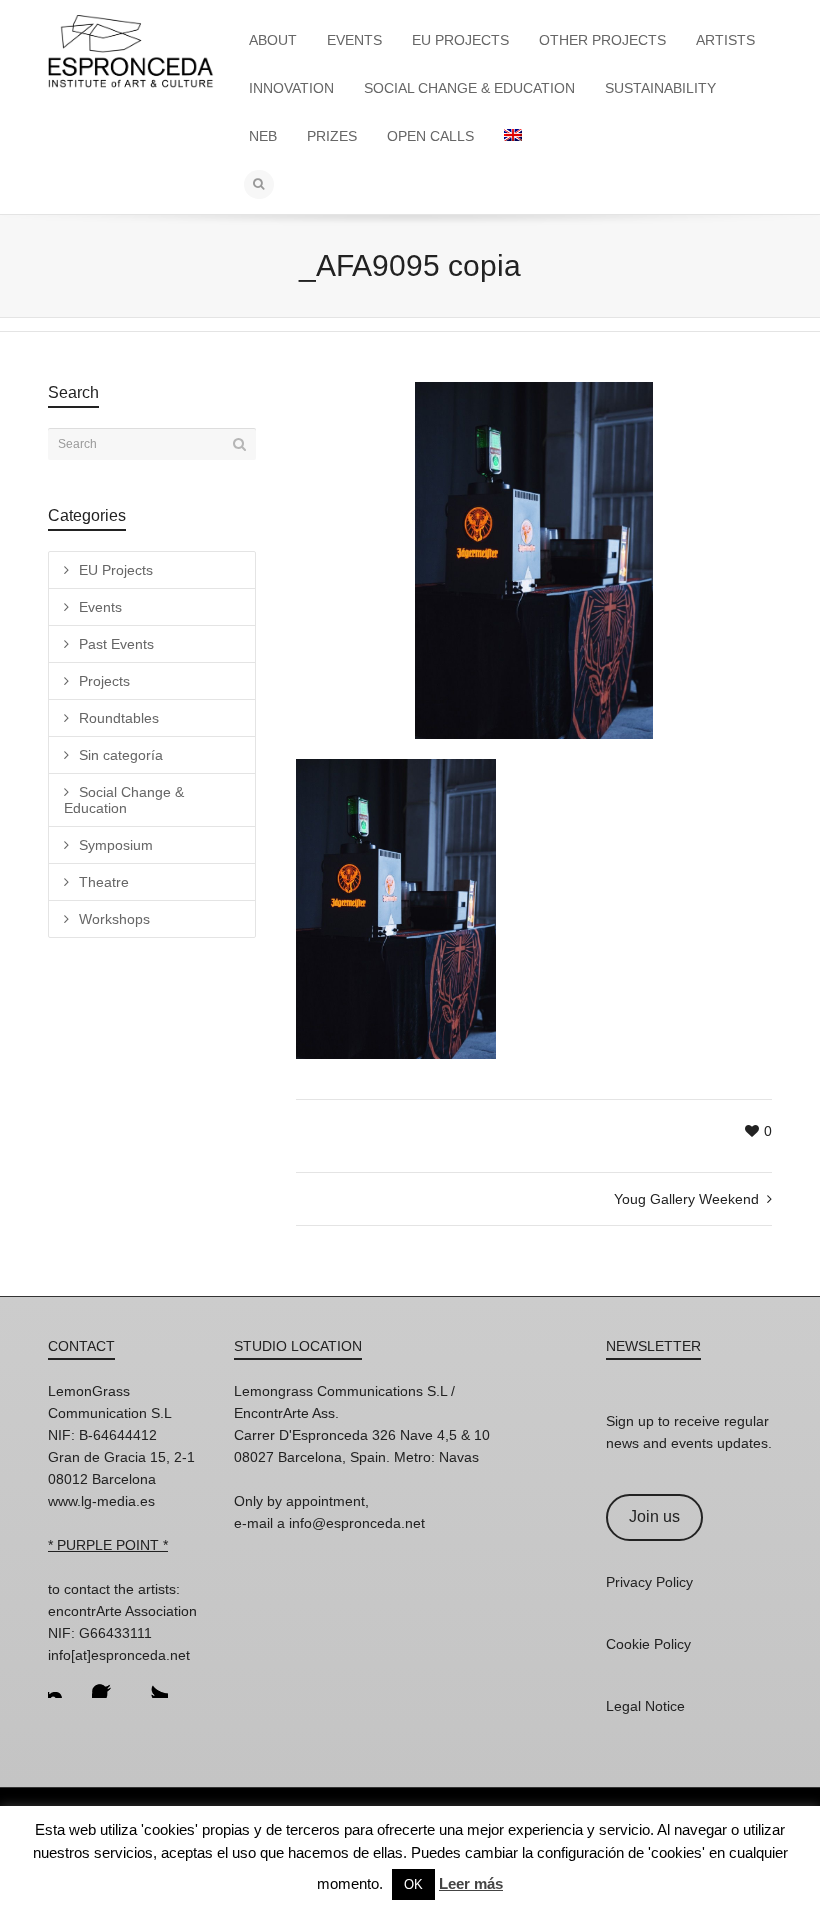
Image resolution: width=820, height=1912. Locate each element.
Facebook (108, 1682)
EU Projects (116, 570)
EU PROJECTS (460, 40)
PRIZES (332, 136)
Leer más (471, 1883)
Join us (654, 1516)
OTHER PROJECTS (602, 40)
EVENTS (354, 40)
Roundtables (119, 718)
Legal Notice (645, 1706)
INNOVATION (291, 88)
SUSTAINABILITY (660, 88)
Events (100, 607)
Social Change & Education (124, 800)
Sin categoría (121, 755)
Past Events (116, 644)
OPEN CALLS (430, 136)
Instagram (64, 1682)
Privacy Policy (649, 1582)
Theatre (104, 882)
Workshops (114, 919)
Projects (104, 681)
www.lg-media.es (101, 1501)
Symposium (116, 845)
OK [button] (413, 1884)
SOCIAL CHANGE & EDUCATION (469, 88)
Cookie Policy (648, 1644)
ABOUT (273, 40)
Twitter (152, 1682)
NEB (263, 136)
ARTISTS (725, 40)
